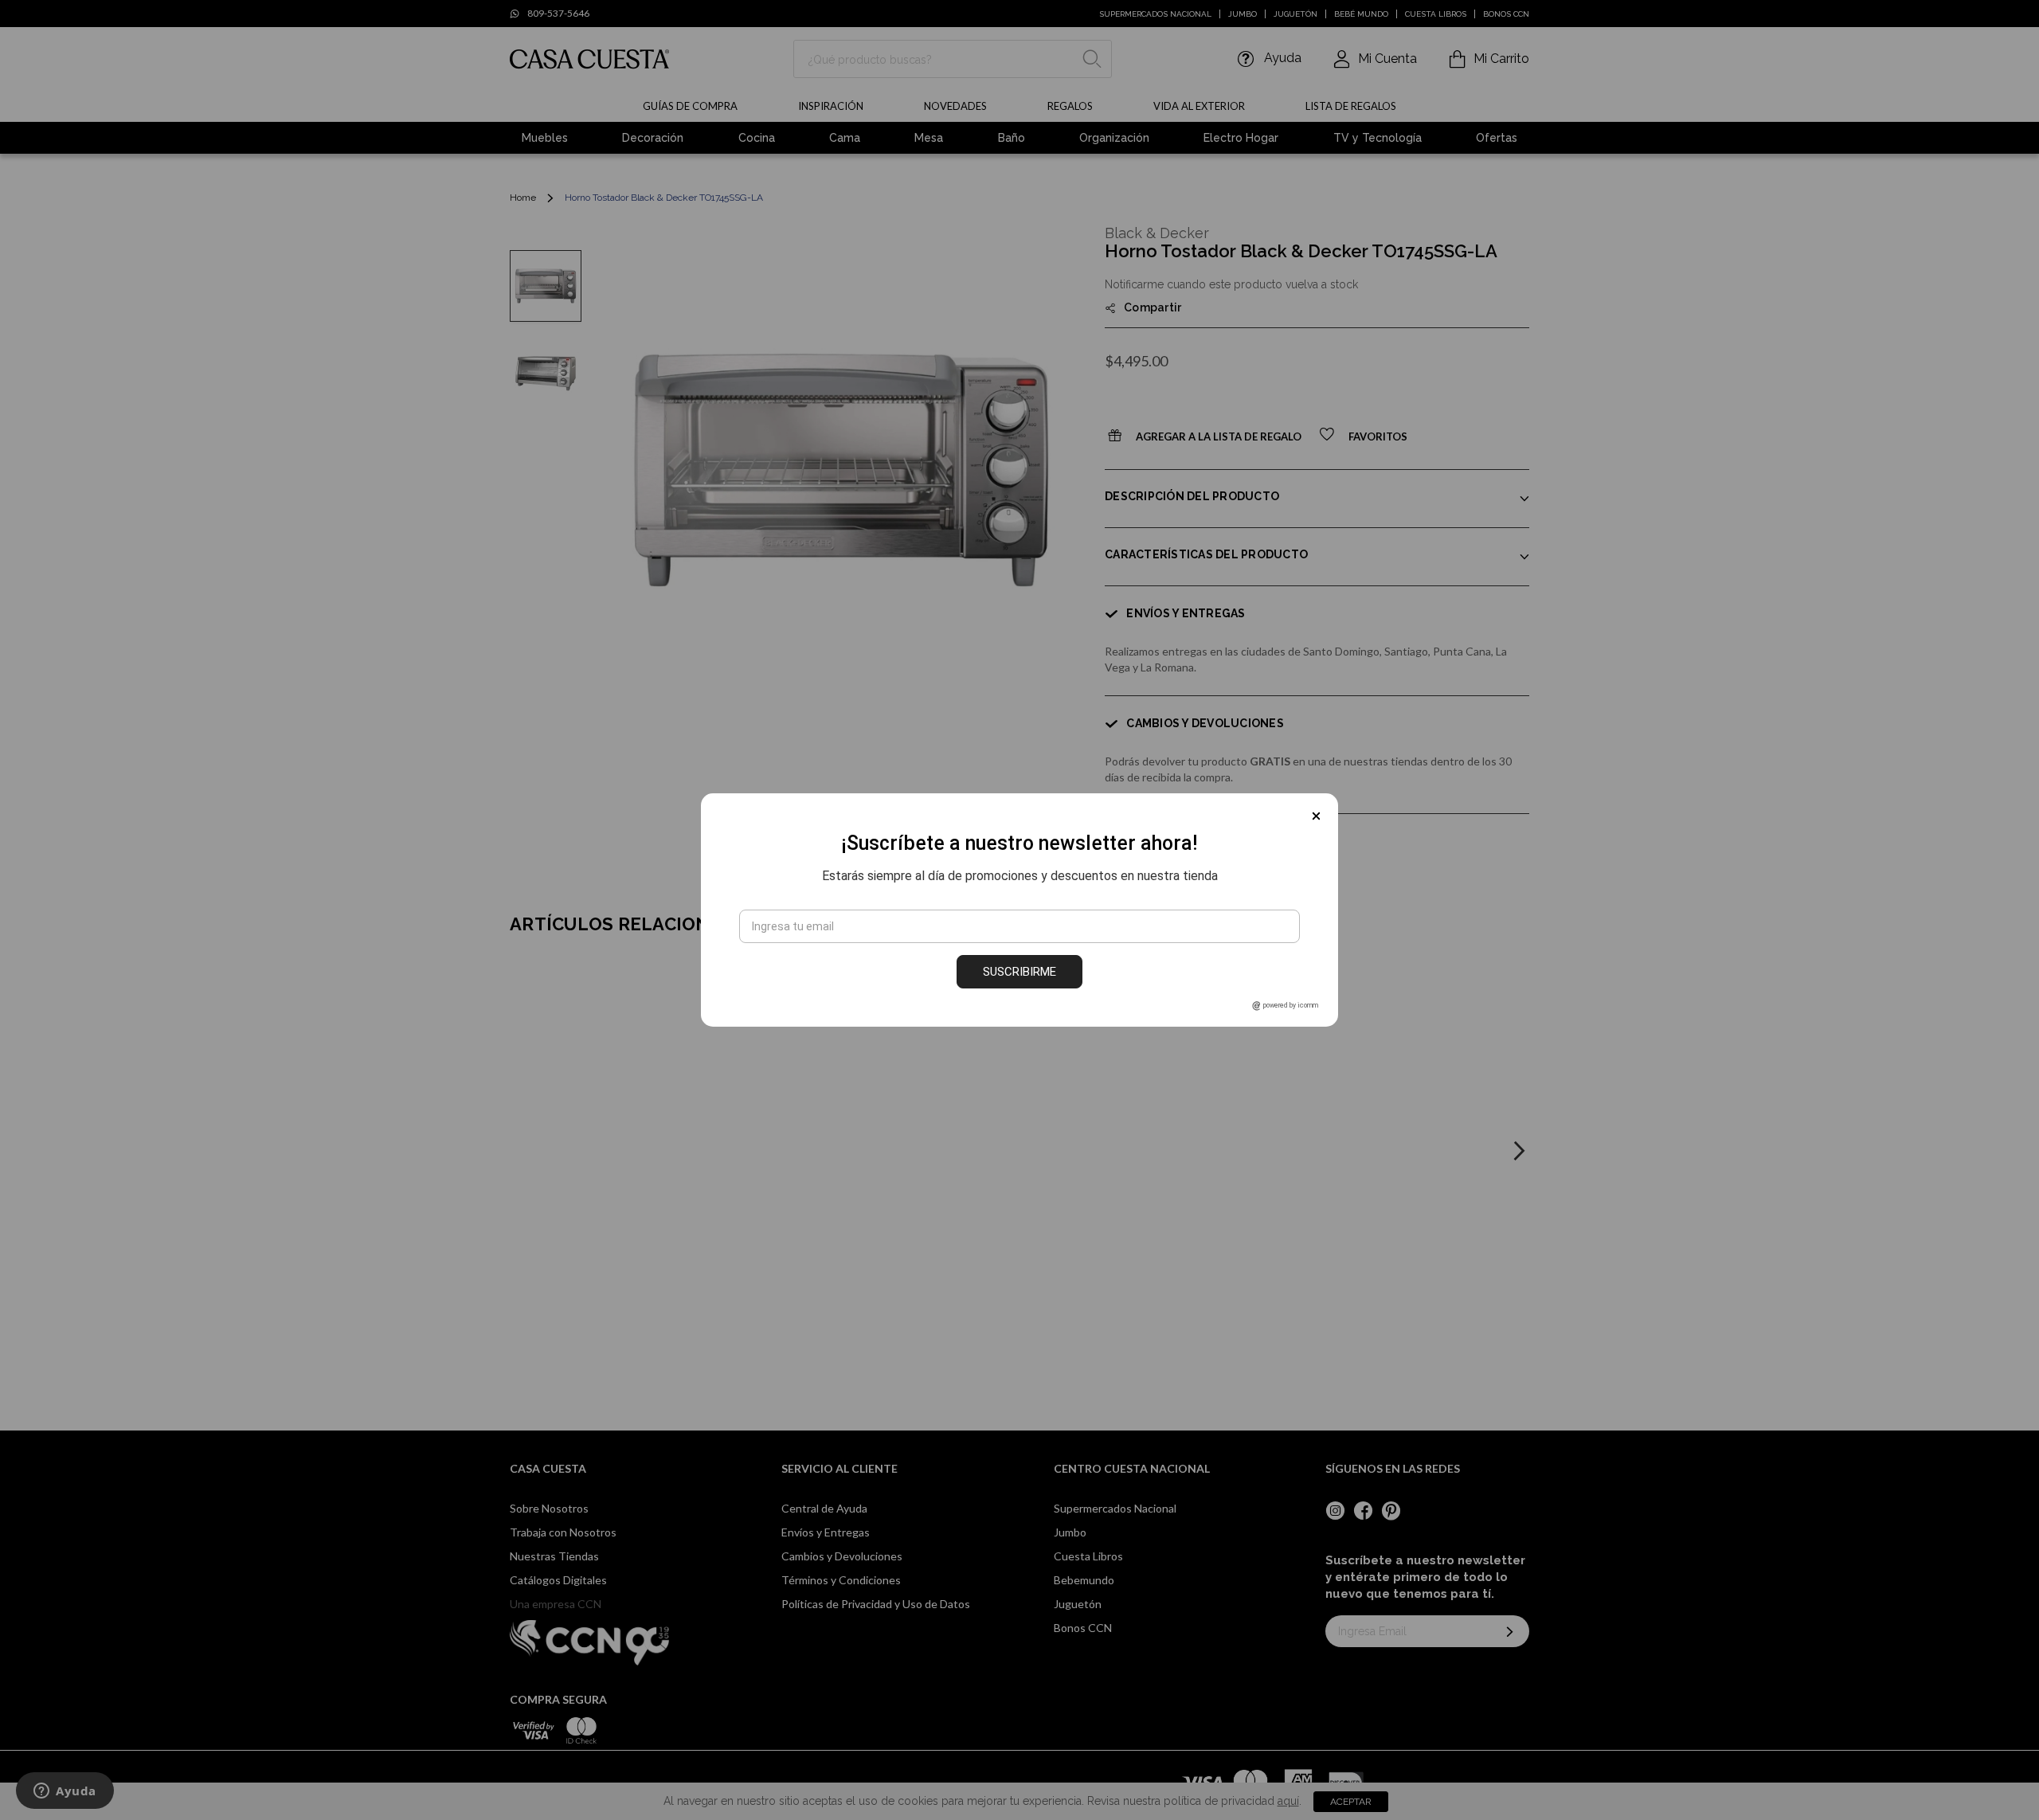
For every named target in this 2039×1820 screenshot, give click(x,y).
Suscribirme (1019, 972)
